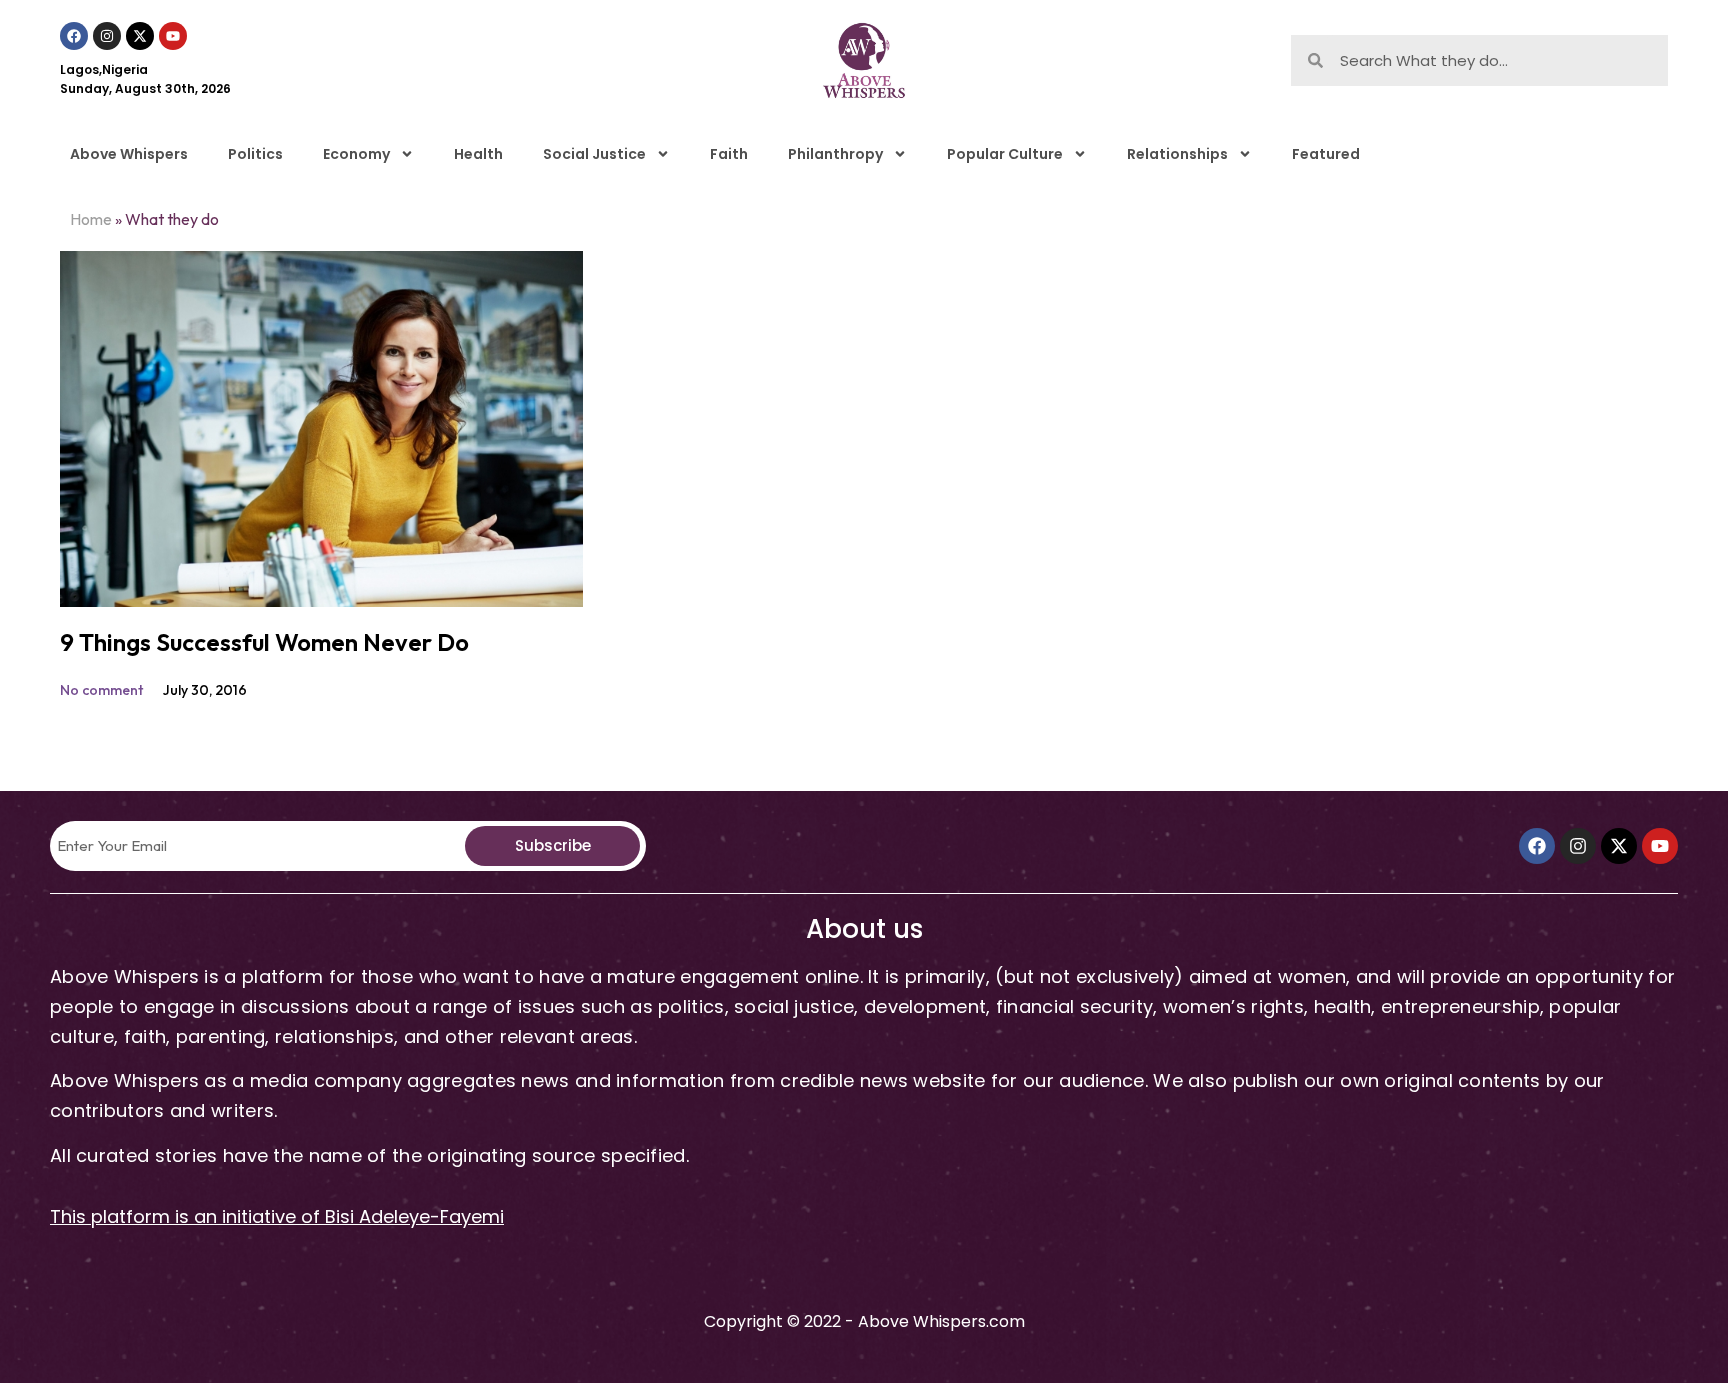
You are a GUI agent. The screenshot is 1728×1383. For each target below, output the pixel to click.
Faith (729, 154)
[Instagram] (107, 36)
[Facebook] (74, 36)
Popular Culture (1005, 154)
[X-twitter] (140, 36)
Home (91, 219)
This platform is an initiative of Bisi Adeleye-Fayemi (277, 1216)
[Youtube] (173, 36)
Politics (255, 154)
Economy (356, 154)
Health (478, 154)
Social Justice (594, 154)
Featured (1326, 154)
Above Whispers (129, 154)
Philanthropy (835, 154)
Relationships (1177, 154)
